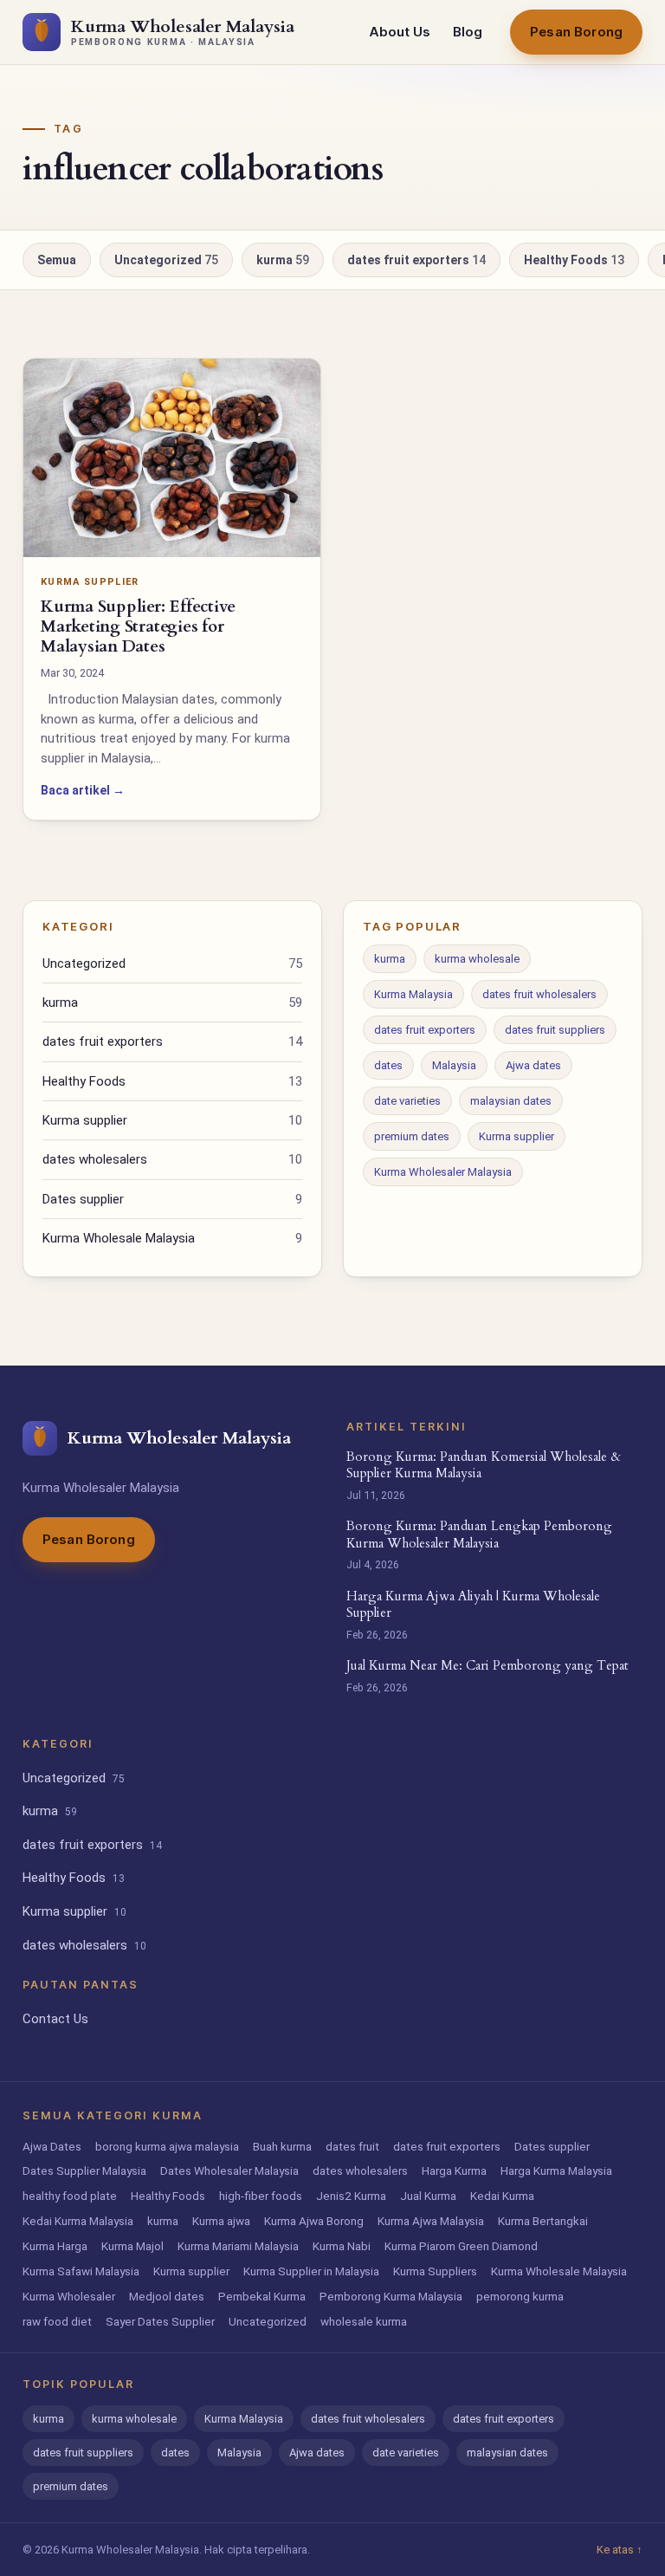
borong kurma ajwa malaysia (167, 2146)
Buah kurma (282, 2146)
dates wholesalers (172, 1159)
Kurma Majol (132, 2246)
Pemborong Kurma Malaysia (391, 2296)
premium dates (412, 1136)
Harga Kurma (454, 2170)
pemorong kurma (520, 2296)
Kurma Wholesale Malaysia (172, 1238)
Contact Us (55, 2019)
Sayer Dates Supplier (160, 2321)
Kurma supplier (172, 1120)
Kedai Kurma (502, 2196)
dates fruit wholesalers (539, 994)
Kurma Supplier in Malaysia (311, 2271)
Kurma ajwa (221, 2221)
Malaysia (454, 1065)
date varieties (407, 1101)
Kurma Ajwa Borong (314, 2221)
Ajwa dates (533, 1065)
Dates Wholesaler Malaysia (229, 2170)
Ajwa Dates (52, 2146)
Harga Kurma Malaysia (556, 2170)
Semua (57, 260)
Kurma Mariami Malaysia (238, 2246)
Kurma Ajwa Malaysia (431, 2221)
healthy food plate (70, 2196)
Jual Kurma (428, 2196)
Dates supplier (172, 1199)
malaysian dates (511, 1101)
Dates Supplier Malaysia (84, 2170)
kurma (283, 260)
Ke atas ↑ (620, 2550)
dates (388, 1065)
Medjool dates (167, 2296)
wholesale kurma (364, 2321)
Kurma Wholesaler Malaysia (443, 1172)
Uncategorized (166, 260)
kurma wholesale (477, 959)
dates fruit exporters (416, 260)
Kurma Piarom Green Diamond (461, 2246)
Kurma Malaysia (413, 994)
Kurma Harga (55, 2246)
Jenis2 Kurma (351, 2196)
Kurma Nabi (342, 2246)
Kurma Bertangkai (543, 2221)
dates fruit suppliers (555, 1030)
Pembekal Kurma (262, 2296)
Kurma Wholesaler (69, 2296)
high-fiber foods (261, 2196)
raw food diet (57, 2321)
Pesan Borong (576, 32)
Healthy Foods (574, 260)
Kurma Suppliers (435, 2271)
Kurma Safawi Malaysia (81, 2271)
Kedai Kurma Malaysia (78, 2221)
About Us (400, 32)
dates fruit (352, 2146)
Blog (468, 32)
